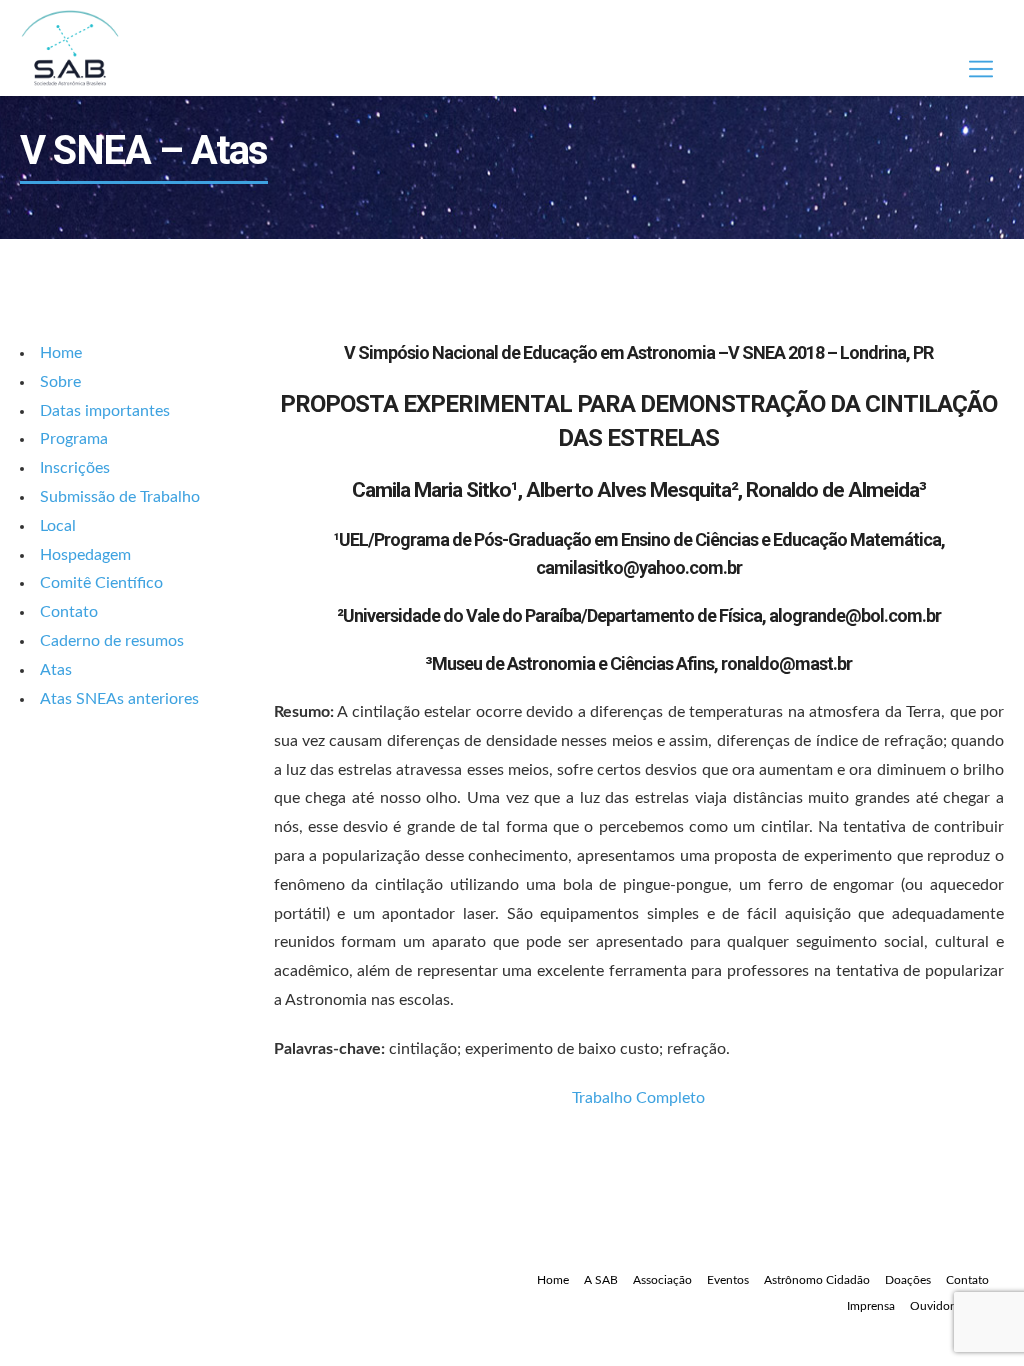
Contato (69, 612)
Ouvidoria (936, 1306)
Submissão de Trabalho (120, 497)
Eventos (728, 1280)
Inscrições (75, 468)
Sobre (60, 382)
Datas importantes (105, 411)
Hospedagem (85, 555)
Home (61, 353)
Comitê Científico (101, 583)
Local (58, 526)
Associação (662, 1280)
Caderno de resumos (112, 641)
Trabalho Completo (638, 1098)
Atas (56, 670)
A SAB (601, 1280)
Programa (74, 439)
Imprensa (871, 1306)
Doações (908, 1280)
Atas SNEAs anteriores (119, 699)
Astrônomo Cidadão (817, 1280)
